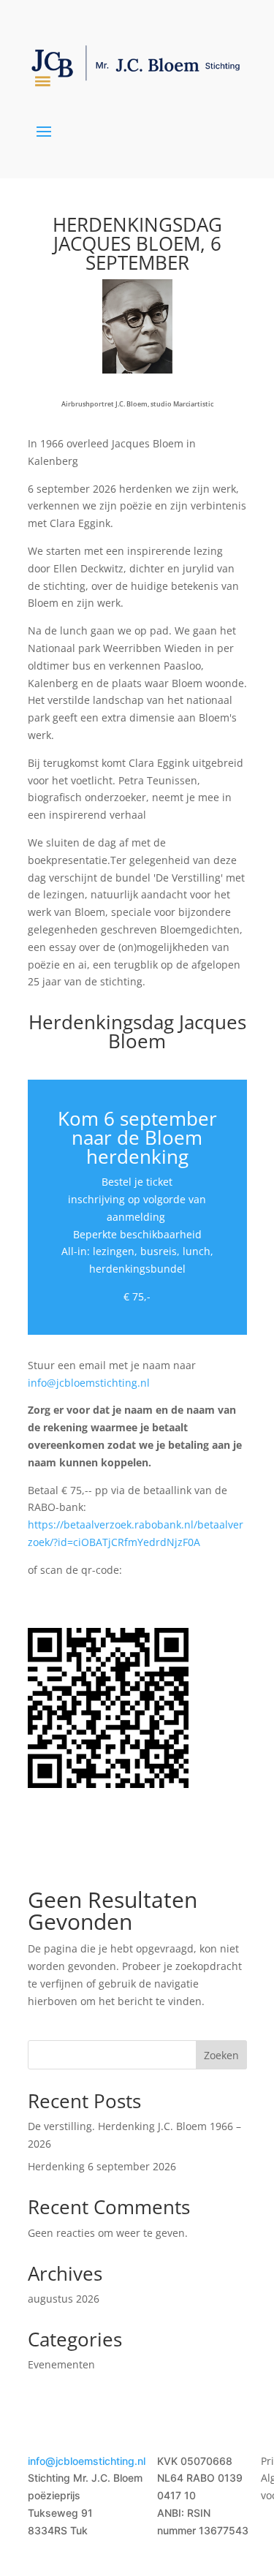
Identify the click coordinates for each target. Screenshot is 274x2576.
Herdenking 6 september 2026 (102, 2166)
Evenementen (61, 2364)
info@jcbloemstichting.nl (89, 1383)
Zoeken (221, 2055)
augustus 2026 (64, 2299)
